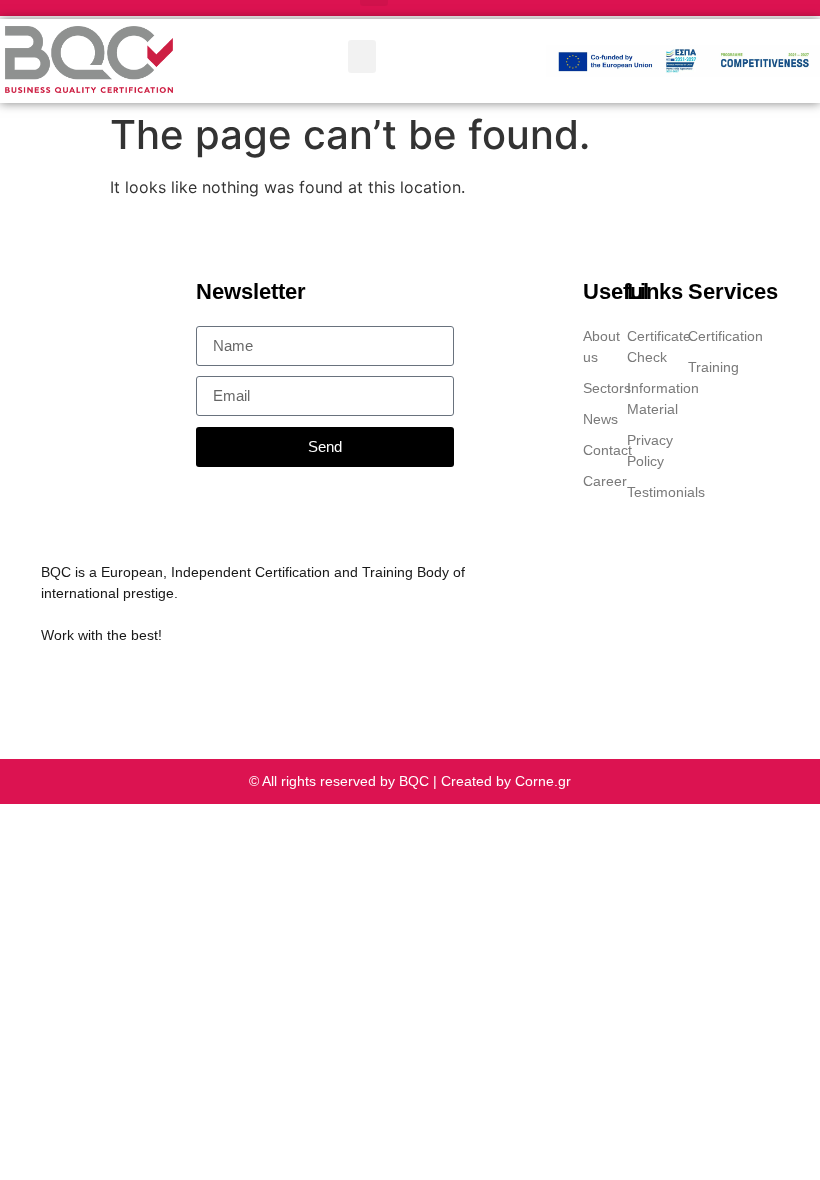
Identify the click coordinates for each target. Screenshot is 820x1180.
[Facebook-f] (88, 685)
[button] (362, 56)
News (595, 419)
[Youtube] (164, 685)
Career (595, 481)
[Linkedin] (50, 685)
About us (595, 346)
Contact (595, 450)
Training (713, 367)
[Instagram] (126, 685)
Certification (718, 336)
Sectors (595, 388)
